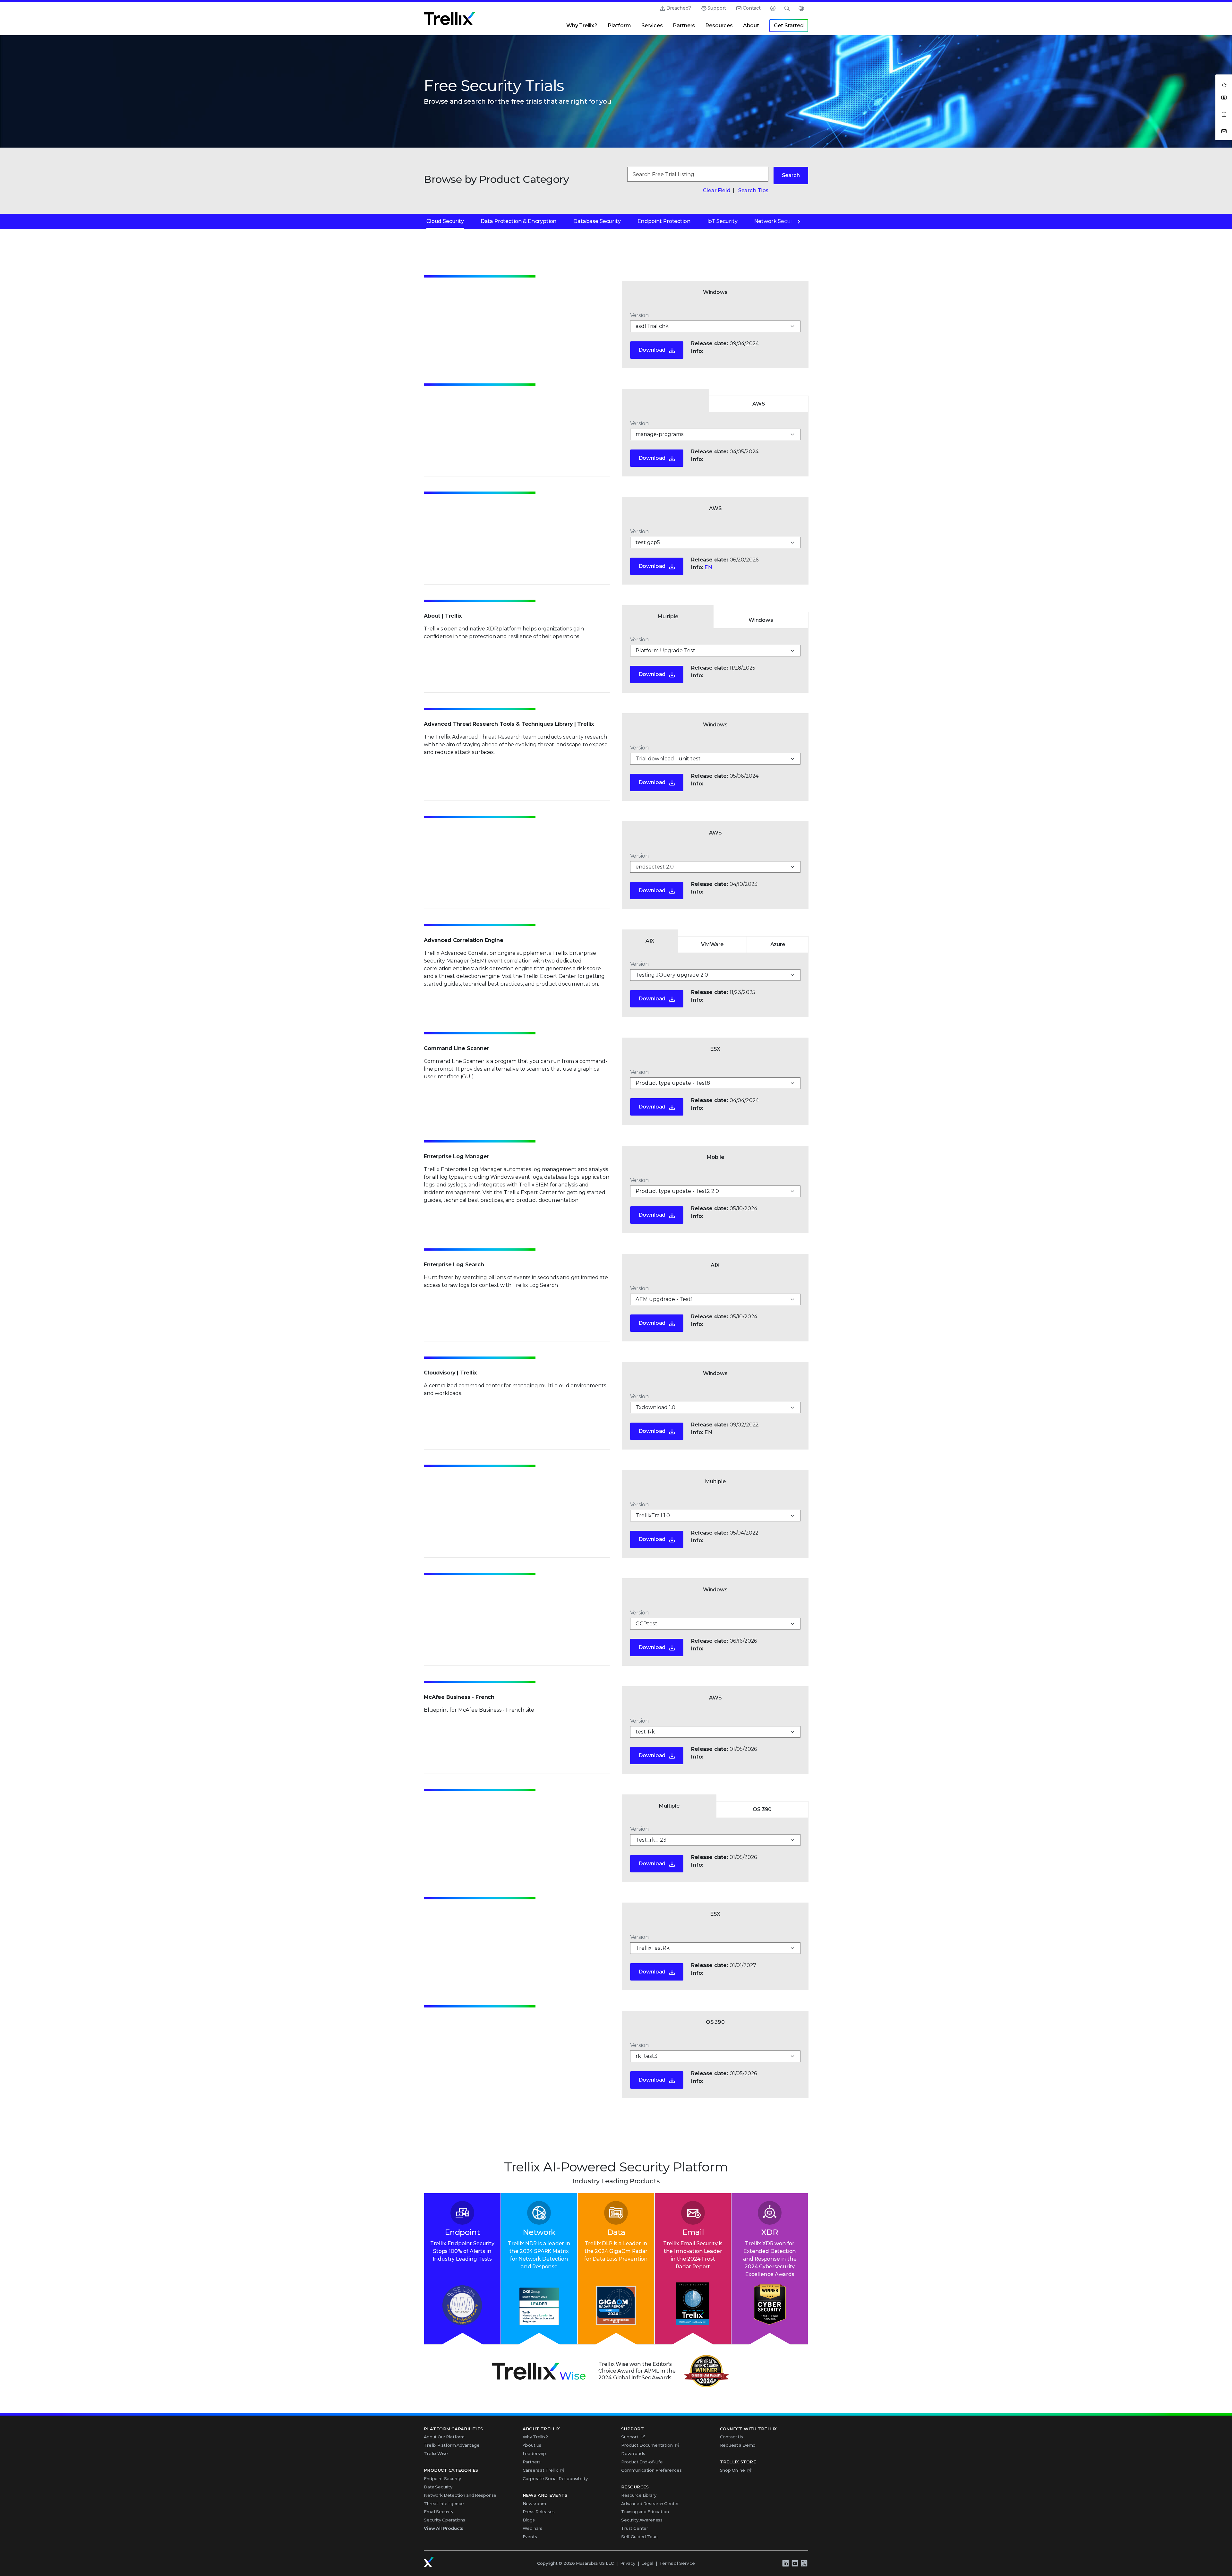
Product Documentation (647, 2445)
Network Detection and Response (460, 2495)
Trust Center (635, 2528)
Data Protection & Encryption (519, 221)
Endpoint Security (442, 2478)
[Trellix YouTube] (795, 2563)
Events (530, 2537)
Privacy (628, 2563)
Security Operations (445, 2520)
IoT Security (723, 221)
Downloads (633, 2453)
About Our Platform (444, 2437)
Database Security (597, 221)
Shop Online (732, 2470)
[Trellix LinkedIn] (785, 2563)
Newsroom (535, 2503)
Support (717, 8)
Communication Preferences (651, 2470)
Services (652, 26)
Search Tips (753, 190)
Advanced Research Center (650, 2503)
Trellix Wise (436, 2453)
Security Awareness (642, 2520)
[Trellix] (429, 2562)
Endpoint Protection (664, 221)
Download (652, 350)
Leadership (534, 2453)
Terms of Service (677, 2563)
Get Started (789, 26)
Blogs (529, 2520)
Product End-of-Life (642, 2462)
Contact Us (732, 2437)
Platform (619, 26)
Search (791, 175)
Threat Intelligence (444, 2503)
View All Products (444, 2528)
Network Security (777, 221)
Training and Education (645, 2512)
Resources (719, 26)
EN (708, 567)
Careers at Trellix (540, 2470)
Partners (684, 26)
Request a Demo (738, 2445)
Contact (752, 8)
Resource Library (639, 2495)
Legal (647, 2563)
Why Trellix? (582, 26)
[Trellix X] (804, 2563)
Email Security (439, 2512)
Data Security (438, 2487)
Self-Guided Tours (640, 2537)
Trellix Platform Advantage (452, 2445)
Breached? (679, 8)
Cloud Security (445, 221)
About (751, 26)
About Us (532, 2445)
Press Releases (539, 2512)
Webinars (533, 2528)
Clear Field (717, 190)
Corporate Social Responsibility (555, 2478)
